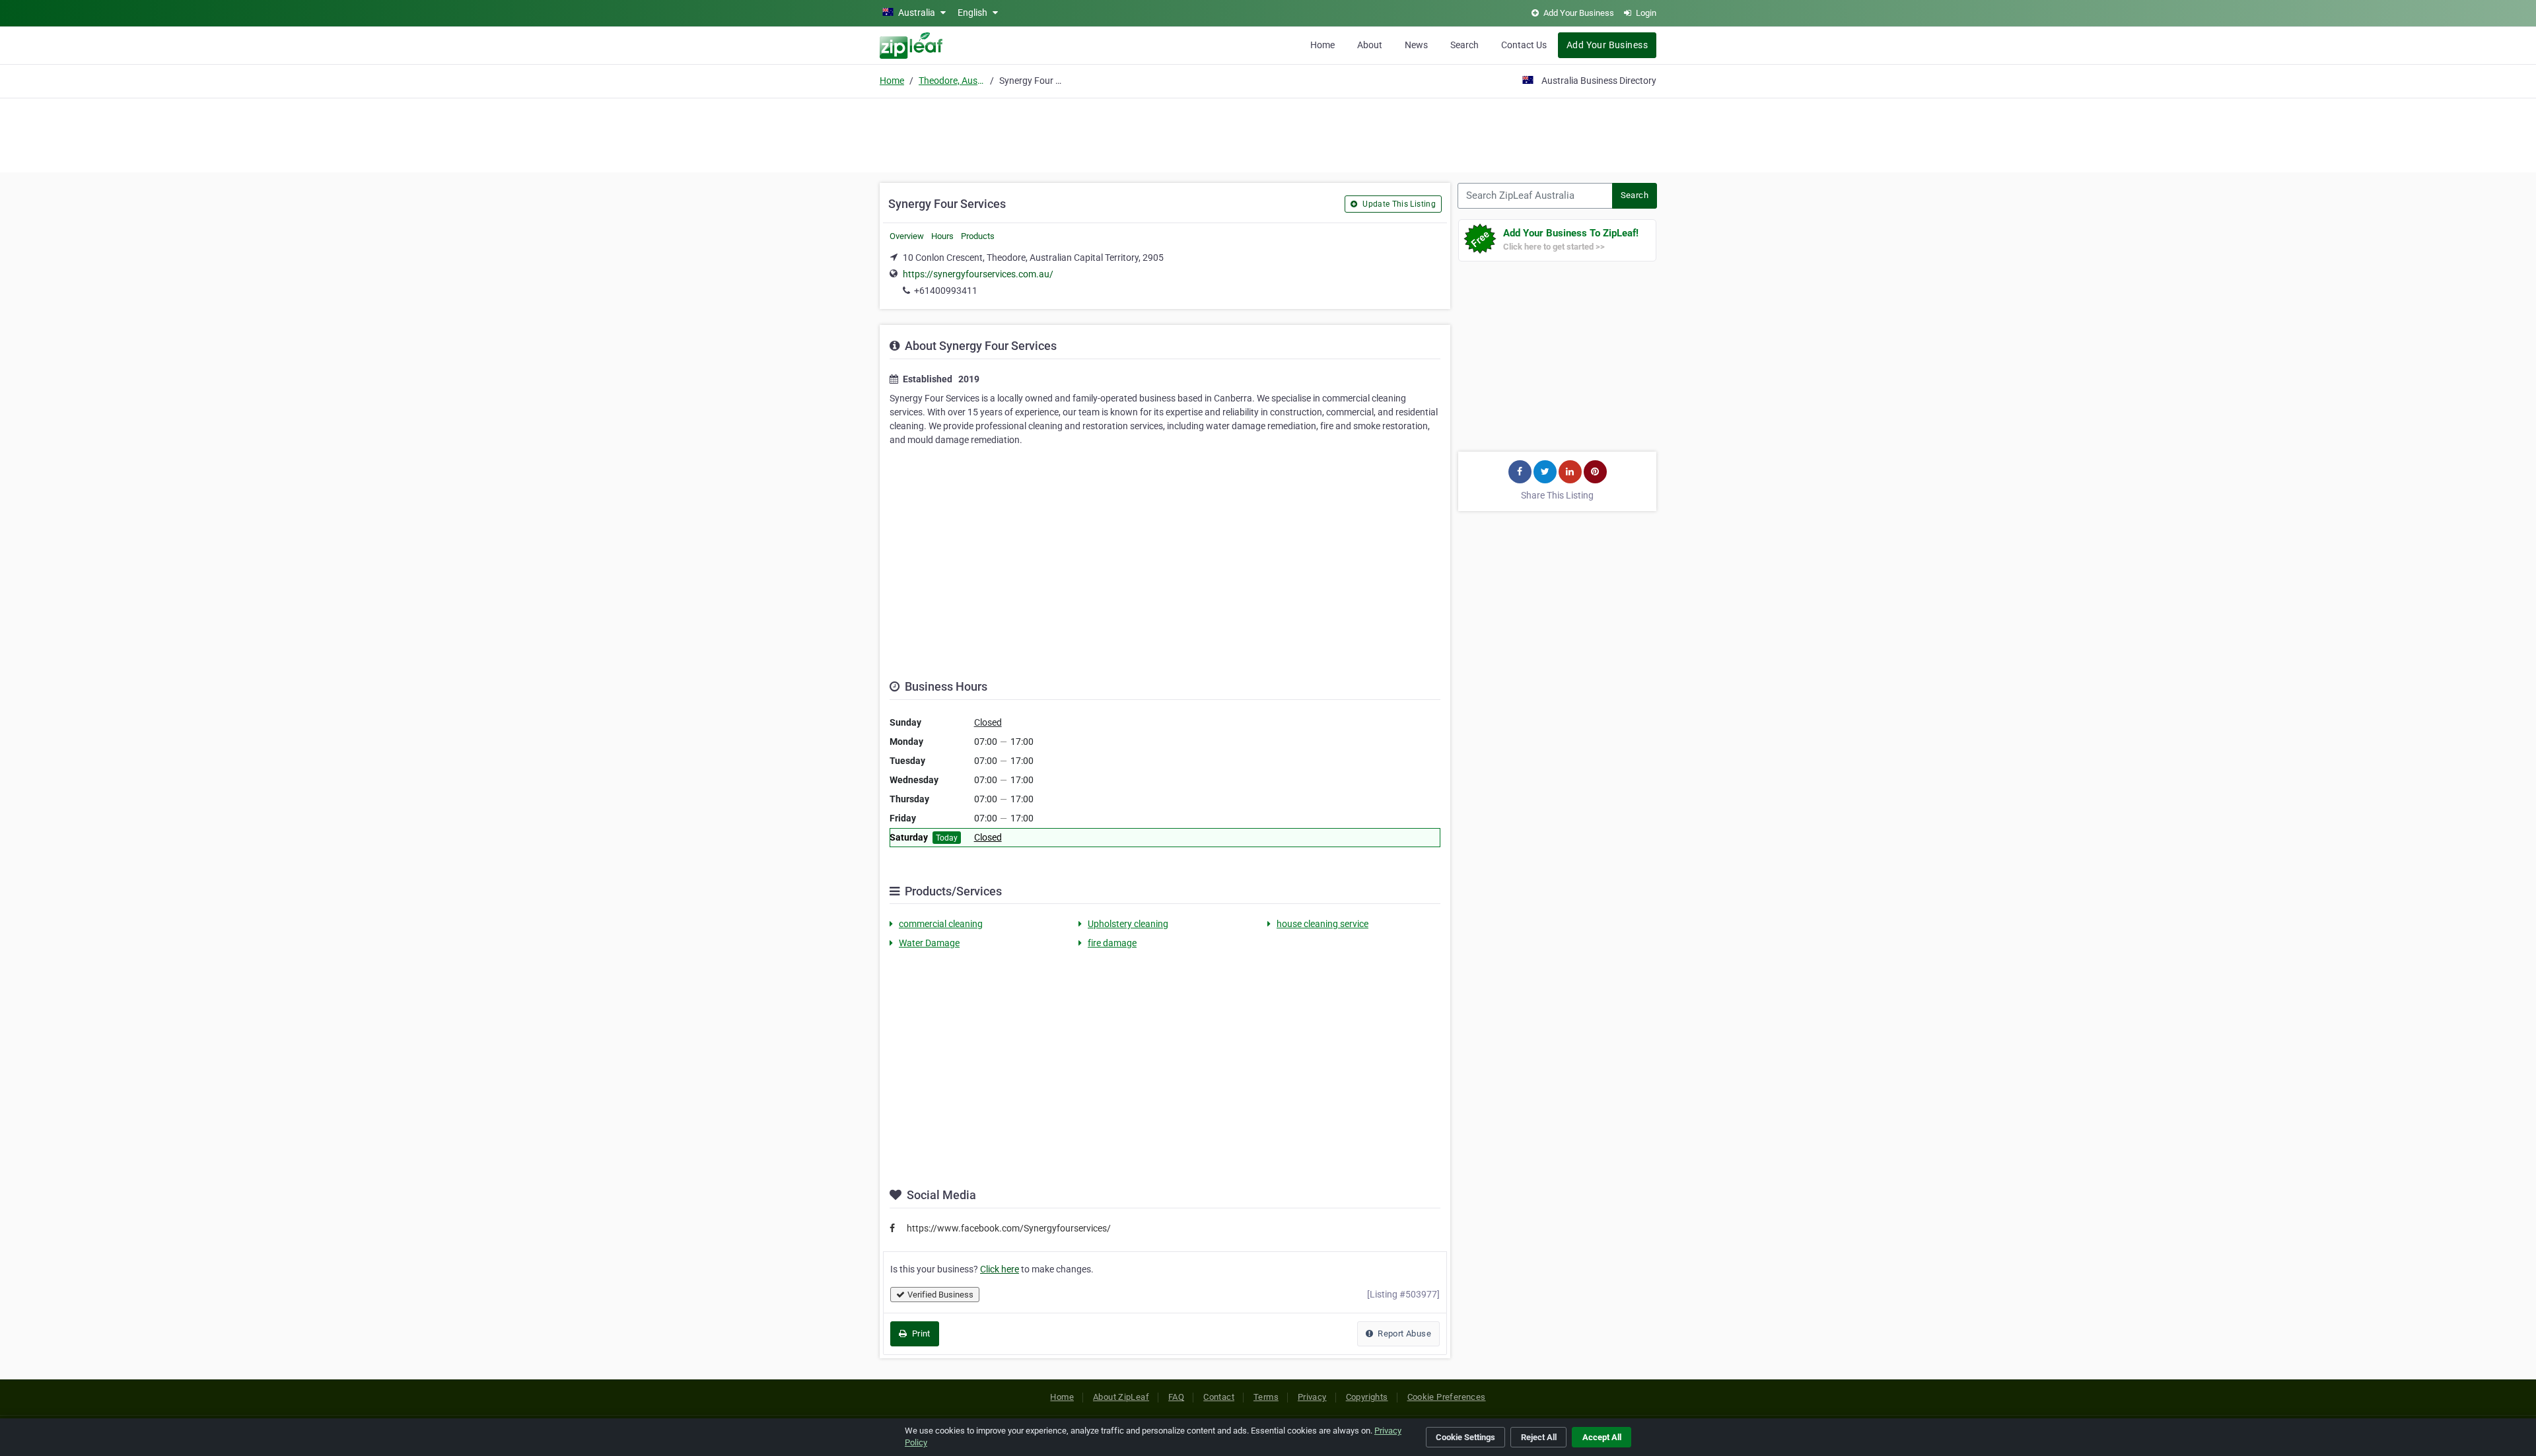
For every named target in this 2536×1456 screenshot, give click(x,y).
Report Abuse (1403, 1334)
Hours (942, 236)
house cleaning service (1322, 924)
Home (1322, 45)
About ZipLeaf (1121, 1397)
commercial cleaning (941, 924)
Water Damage (929, 943)
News (1416, 45)
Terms (1266, 1397)
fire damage (1112, 943)
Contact (1219, 1397)
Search (1464, 45)
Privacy (1312, 1397)
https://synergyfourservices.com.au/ (978, 274)
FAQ (1176, 1397)
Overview (907, 236)
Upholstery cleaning (1128, 924)
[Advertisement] (1268, 133)
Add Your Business (1607, 45)
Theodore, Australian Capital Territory (952, 81)
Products (978, 236)
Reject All (1539, 1437)
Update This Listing (1398, 204)
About (1370, 45)
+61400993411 (946, 291)
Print (920, 1334)
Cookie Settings (1465, 1437)
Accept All (1602, 1437)
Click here (1000, 1269)
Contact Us (1524, 45)
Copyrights (1367, 1397)
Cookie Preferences (1447, 1397)
